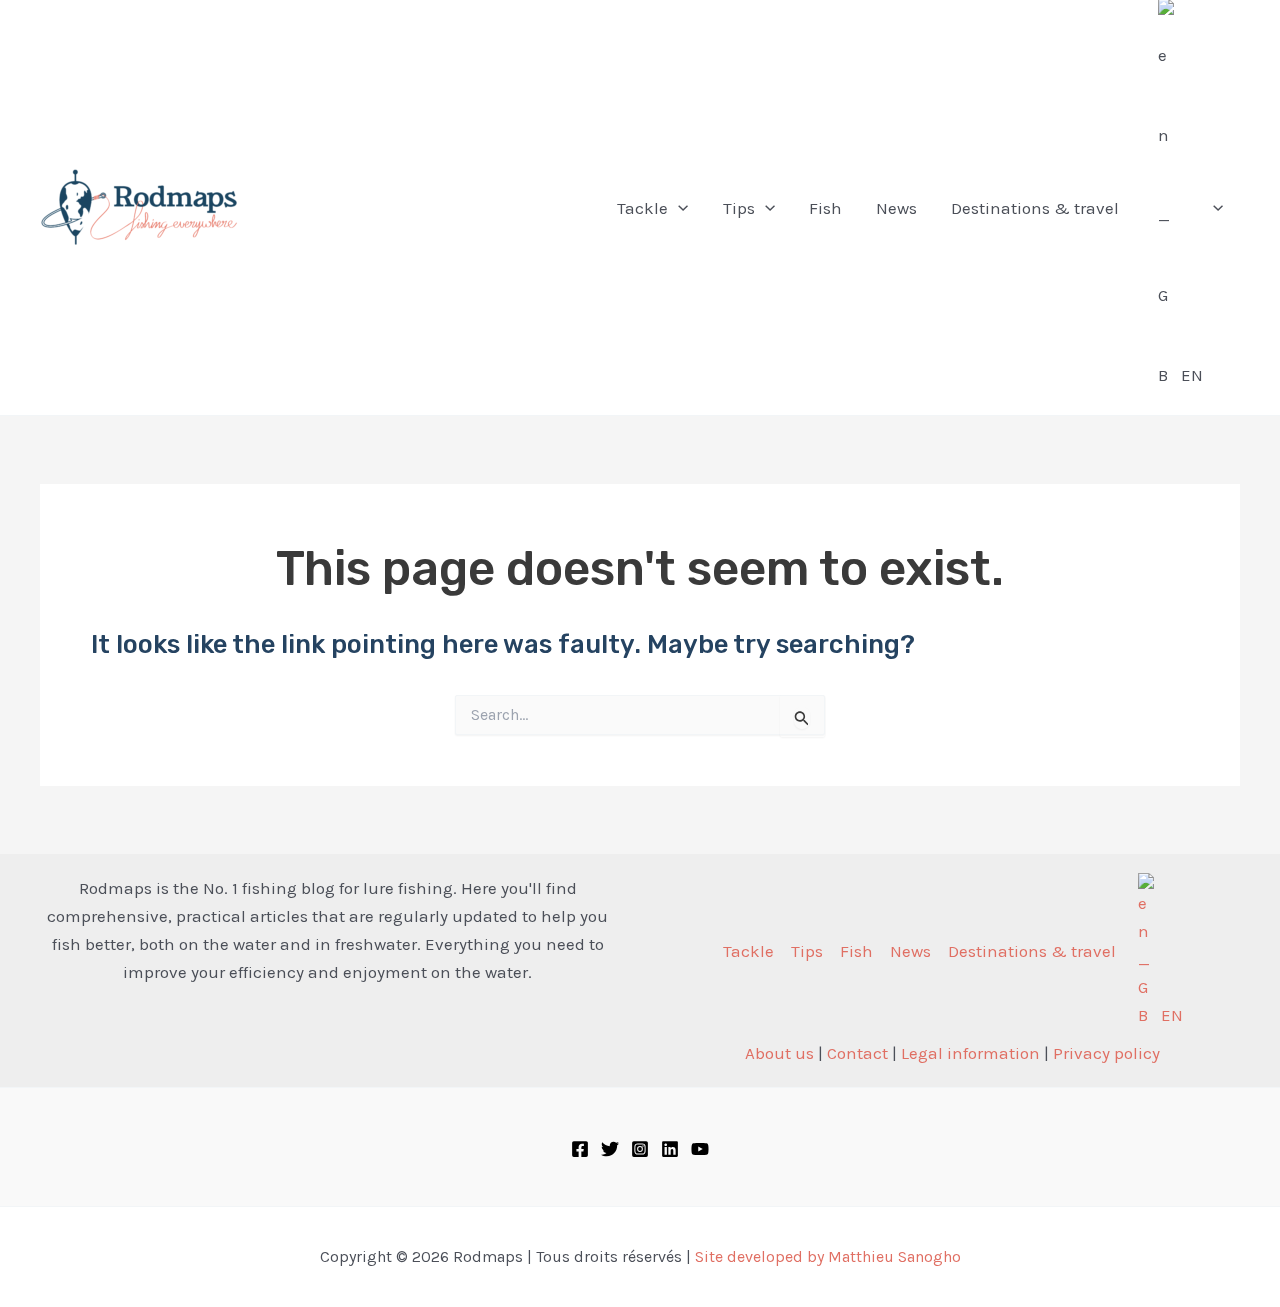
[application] (678, 208)
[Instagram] (640, 1149)
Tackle (748, 951)
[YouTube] (700, 1149)
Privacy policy (1106, 1053)
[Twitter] (610, 1149)
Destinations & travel (1032, 951)
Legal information (970, 1053)
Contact (857, 1053)
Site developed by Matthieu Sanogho (828, 1256)
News (910, 951)
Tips (807, 951)
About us (779, 1053)
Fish (856, 951)
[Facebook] (580, 1149)
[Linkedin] (670, 1149)
